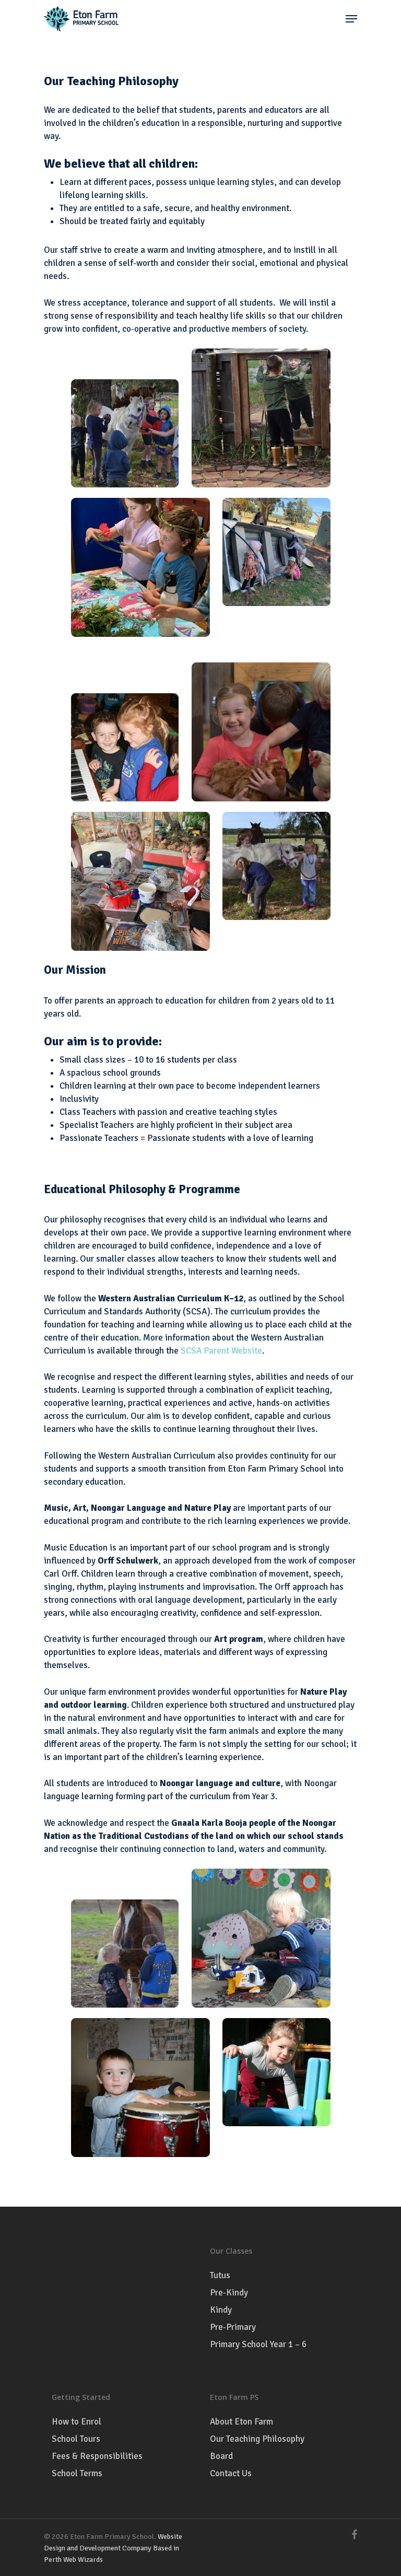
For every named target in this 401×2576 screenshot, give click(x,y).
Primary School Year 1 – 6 (258, 2344)
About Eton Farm (241, 2422)
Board (221, 2456)
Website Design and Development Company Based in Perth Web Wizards (113, 2548)
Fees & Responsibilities (97, 2456)
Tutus (220, 2275)
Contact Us (231, 2473)
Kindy (221, 2310)
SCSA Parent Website (221, 1351)
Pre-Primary (233, 2327)
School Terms (77, 2473)
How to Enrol (76, 2422)
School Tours (76, 2439)
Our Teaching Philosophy (257, 2439)
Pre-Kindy (229, 2293)
